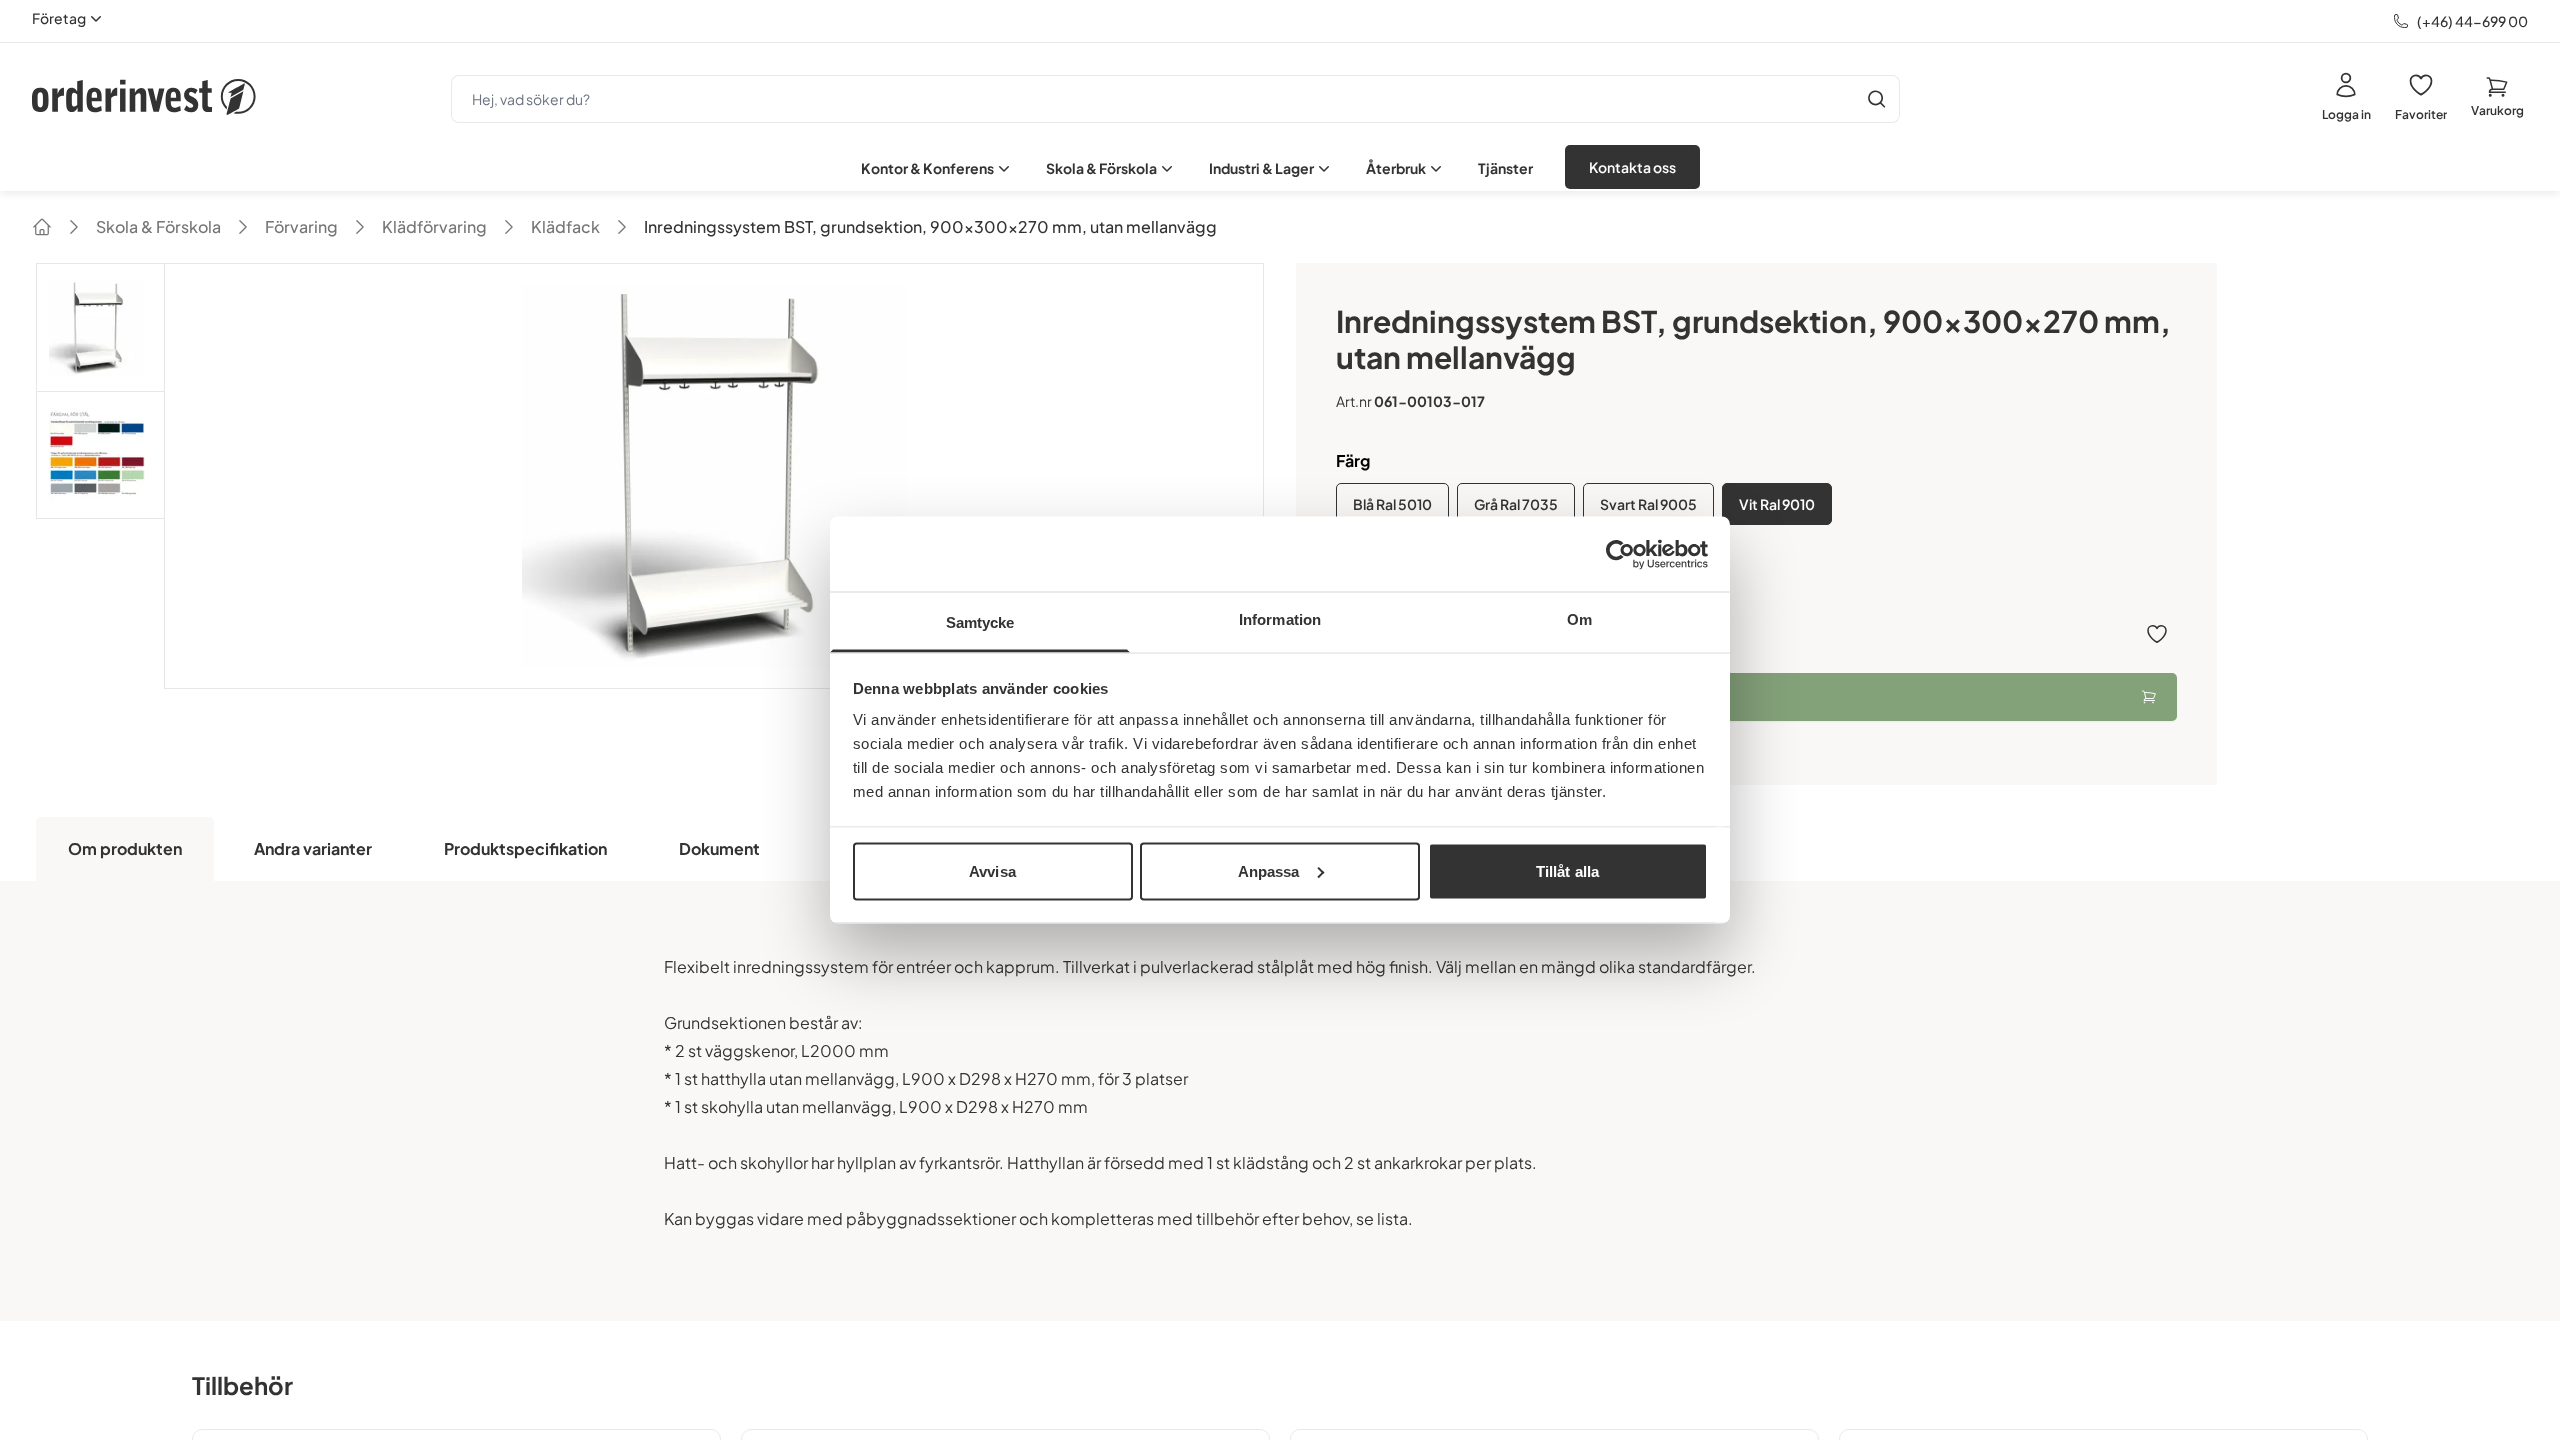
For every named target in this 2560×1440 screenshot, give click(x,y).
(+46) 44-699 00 (2472, 21)
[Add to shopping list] (2157, 634)
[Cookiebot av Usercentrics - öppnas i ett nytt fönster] (1620, 554)
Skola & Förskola (1101, 168)
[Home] (42, 227)
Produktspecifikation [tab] (525, 848)
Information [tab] (1280, 619)
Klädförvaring (434, 226)
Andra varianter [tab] (313, 848)
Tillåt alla (1567, 870)
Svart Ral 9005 (1648, 504)
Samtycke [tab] (980, 622)
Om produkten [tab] (125, 848)
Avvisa (992, 870)
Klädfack (565, 226)
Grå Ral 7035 (1516, 504)
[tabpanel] (1280, 1101)
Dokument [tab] (719, 848)
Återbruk (1396, 168)
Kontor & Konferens (927, 168)
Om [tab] (1579, 619)
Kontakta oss (1632, 167)
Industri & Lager (1261, 168)
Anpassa (1269, 870)
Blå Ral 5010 (1392, 504)
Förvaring (301, 226)
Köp (1369, 697)
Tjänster (1505, 168)
